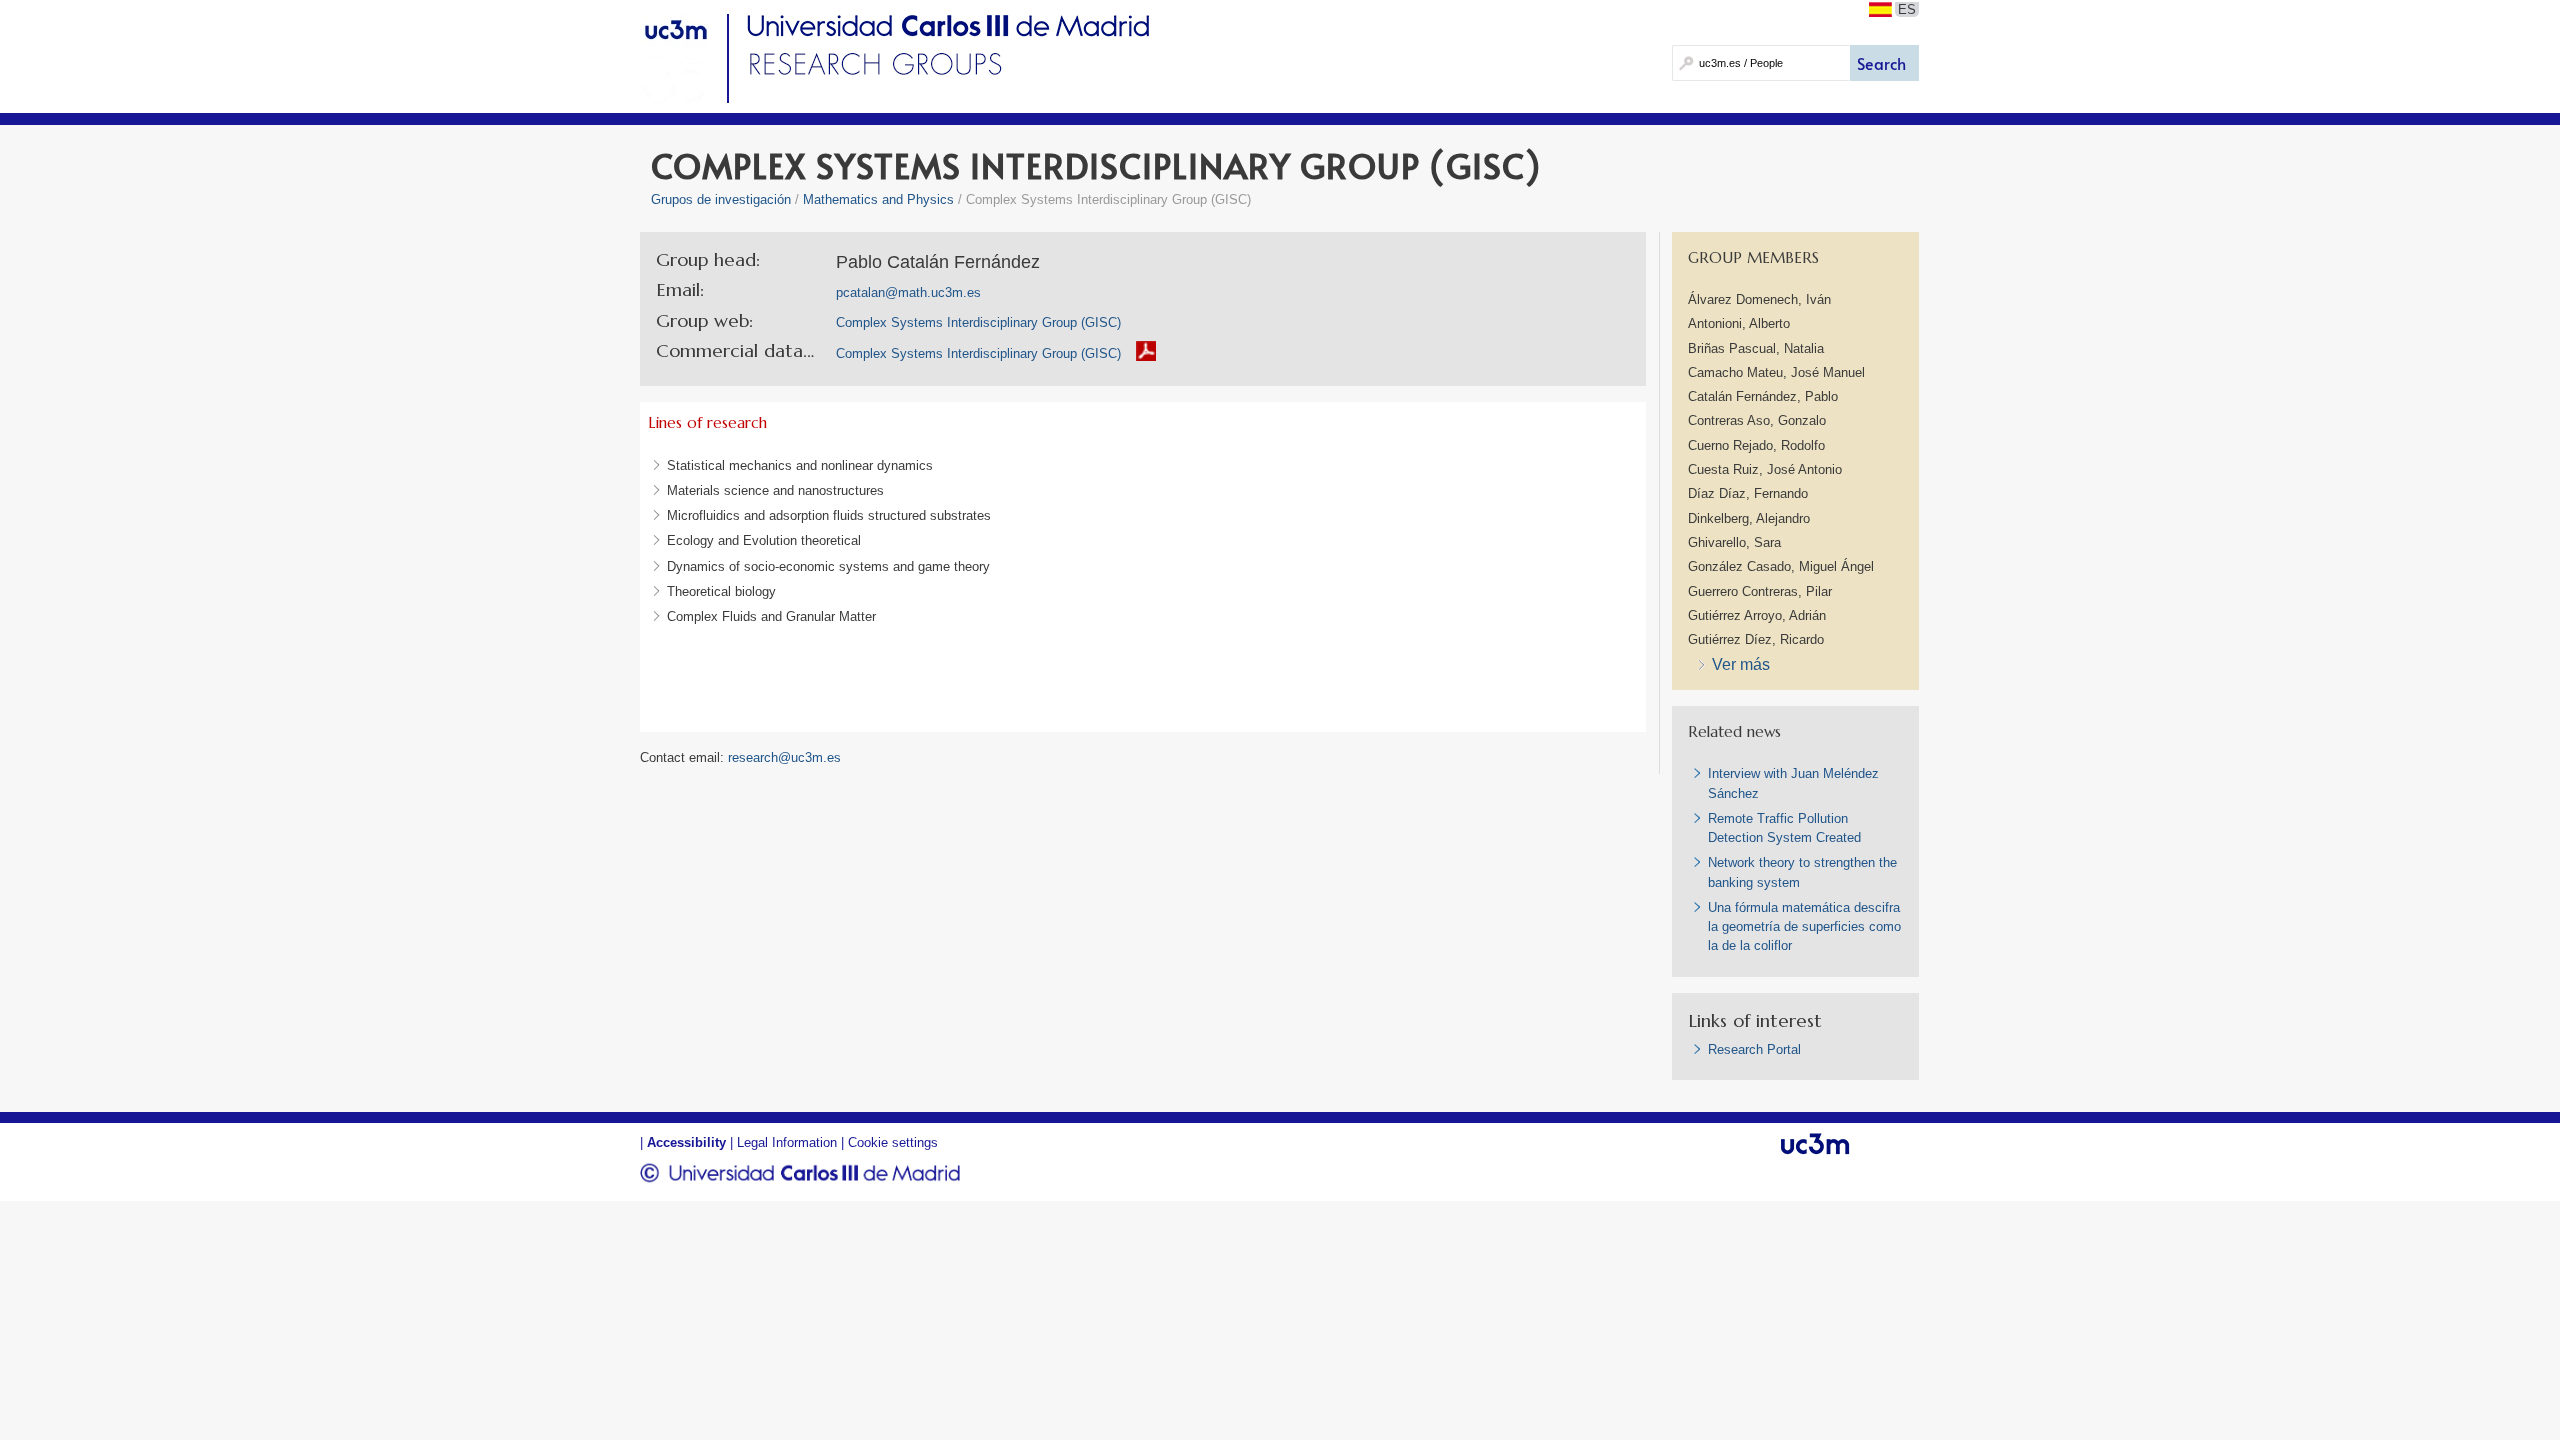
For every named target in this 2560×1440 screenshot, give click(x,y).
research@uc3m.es (784, 757)
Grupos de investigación (721, 199)
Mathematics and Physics (878, 199)
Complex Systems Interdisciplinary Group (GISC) (978, 353)
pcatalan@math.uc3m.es (908, 292)
